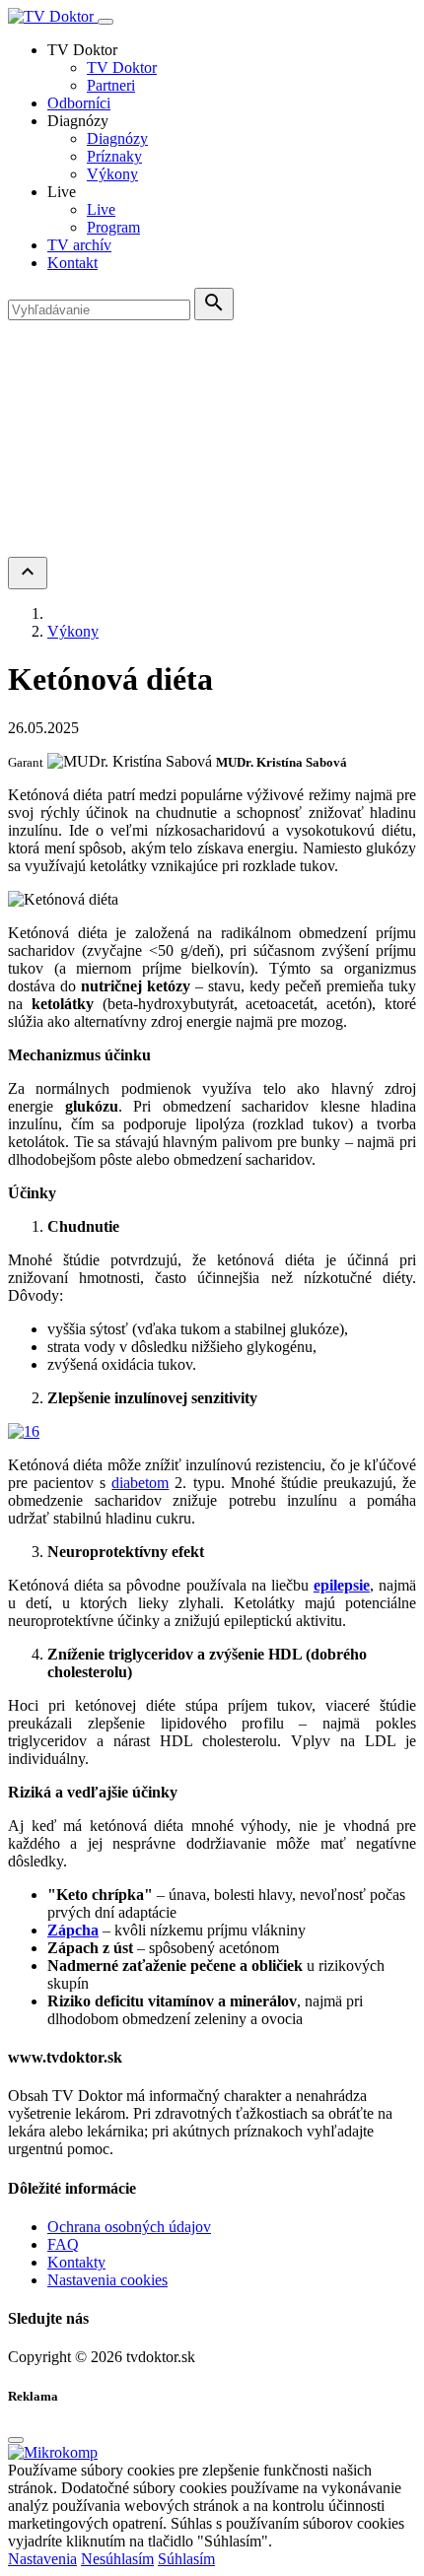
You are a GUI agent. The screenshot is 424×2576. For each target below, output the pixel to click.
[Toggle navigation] (106, 22)
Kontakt (72, 263)
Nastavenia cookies (107, 2280)
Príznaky (114, 156)
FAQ (63, 2244)
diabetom (140, 1483)
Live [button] (62, 192)
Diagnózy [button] (78, 121)
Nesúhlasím (117, 2559)
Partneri (111, 85)
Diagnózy (117, 138)
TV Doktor (122, 68)
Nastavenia (42, 2559)
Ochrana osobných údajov (129, 2227)
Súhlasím (186, 2559)
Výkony (112, 174)
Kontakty (76, 2262)
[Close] (16, 2440)
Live (101, 209)
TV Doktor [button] (82, 50)
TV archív (79, 245)
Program (113, 227)
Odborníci (79, 103)
